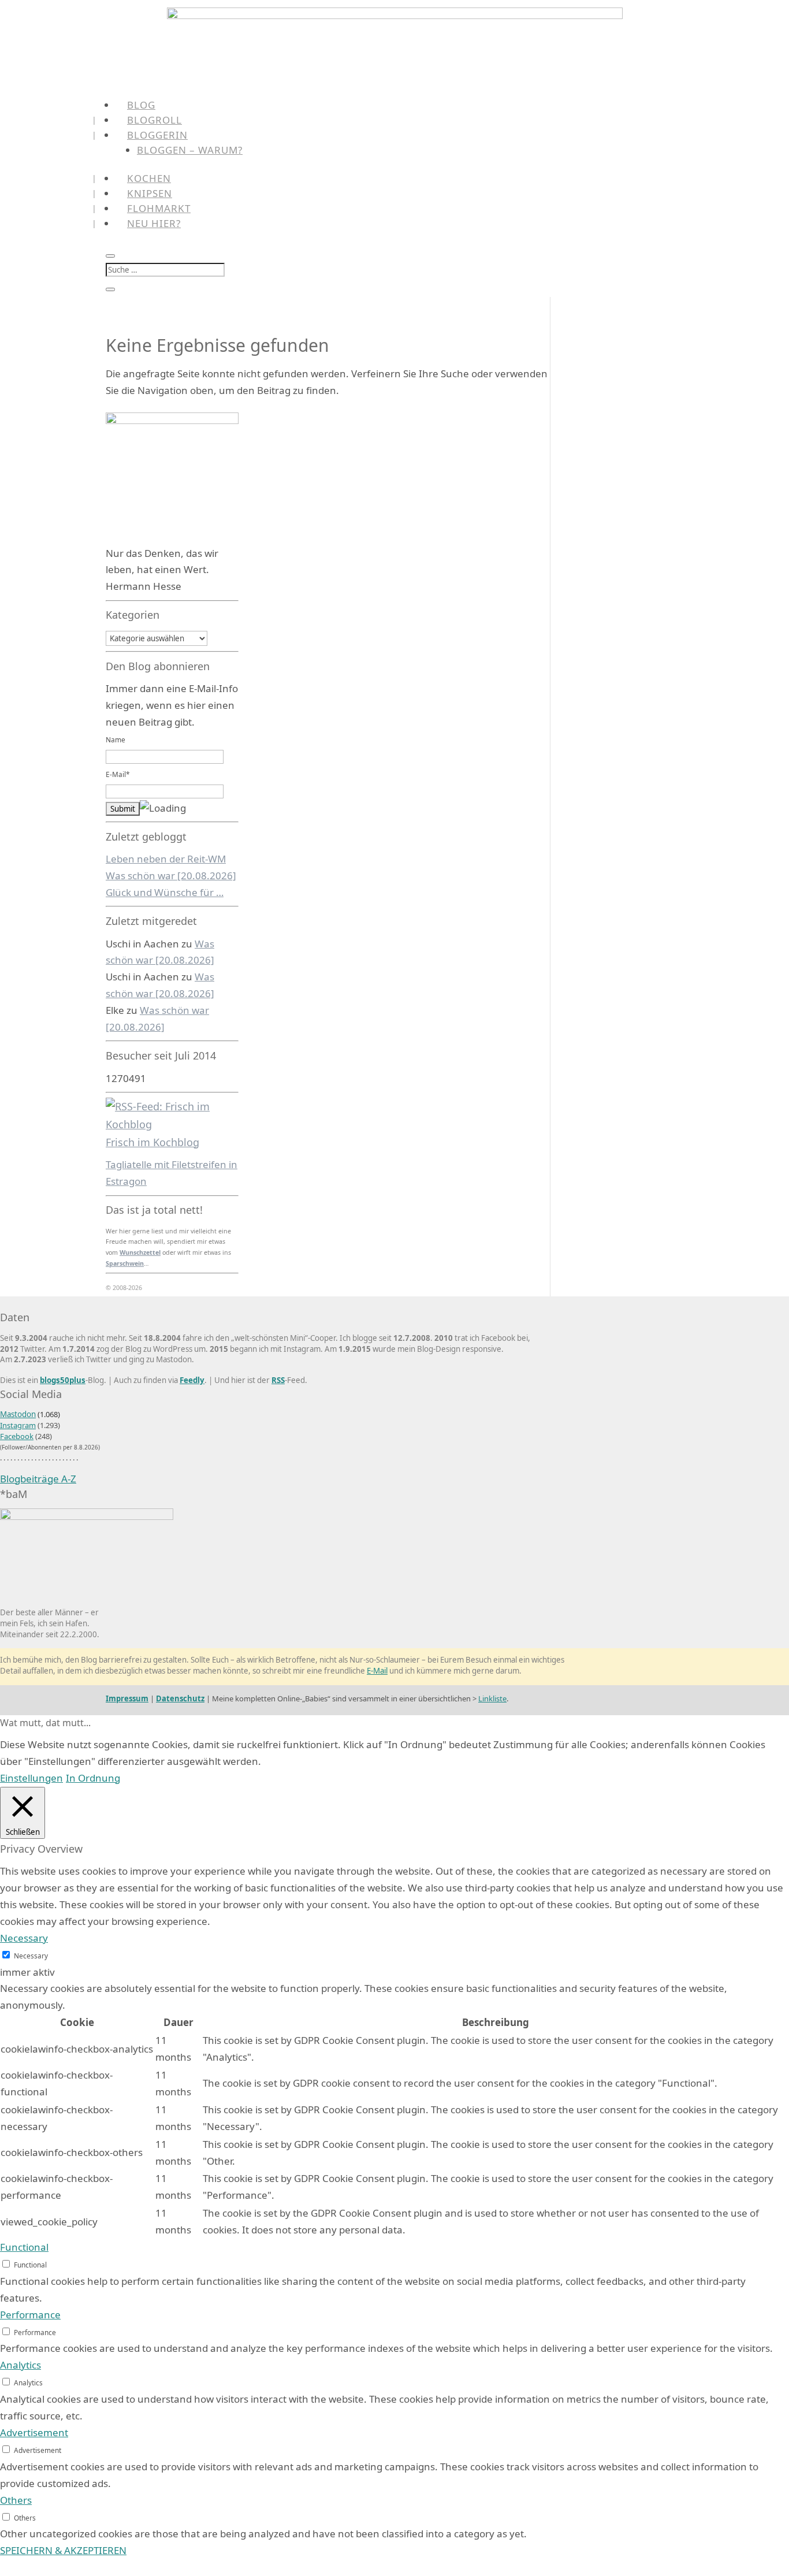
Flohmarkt (159, 208)
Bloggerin (157, 135)
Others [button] (16, 2500)
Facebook (17, 1436)
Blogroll (155, 120)
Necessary (31, 1956)
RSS (278, 1380)
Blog (141, 105)
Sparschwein (125, 1263)
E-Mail (377, 1671)
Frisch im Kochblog (152, 1142)
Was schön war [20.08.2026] (171, 876)
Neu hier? (154, 223)
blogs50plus (63, 1380)
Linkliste (492, 1698)
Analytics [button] (21, 2365)
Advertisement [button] (34, 2432)
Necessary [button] (24, 1938)
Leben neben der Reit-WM (166, 859)
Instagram (18, 1425)
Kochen (149, 178)
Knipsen (150, 193)
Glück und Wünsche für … (165, 892)
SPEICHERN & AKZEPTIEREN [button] (63, 2550)
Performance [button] (30, 2315)
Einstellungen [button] (31, 1778)
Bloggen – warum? (190, 150)
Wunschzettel (140, 1252)
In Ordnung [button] (93, 1778)
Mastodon (18, 1414)
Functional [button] (24, 2247)
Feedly (192, 1380)
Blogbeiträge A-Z (38, 1479)
